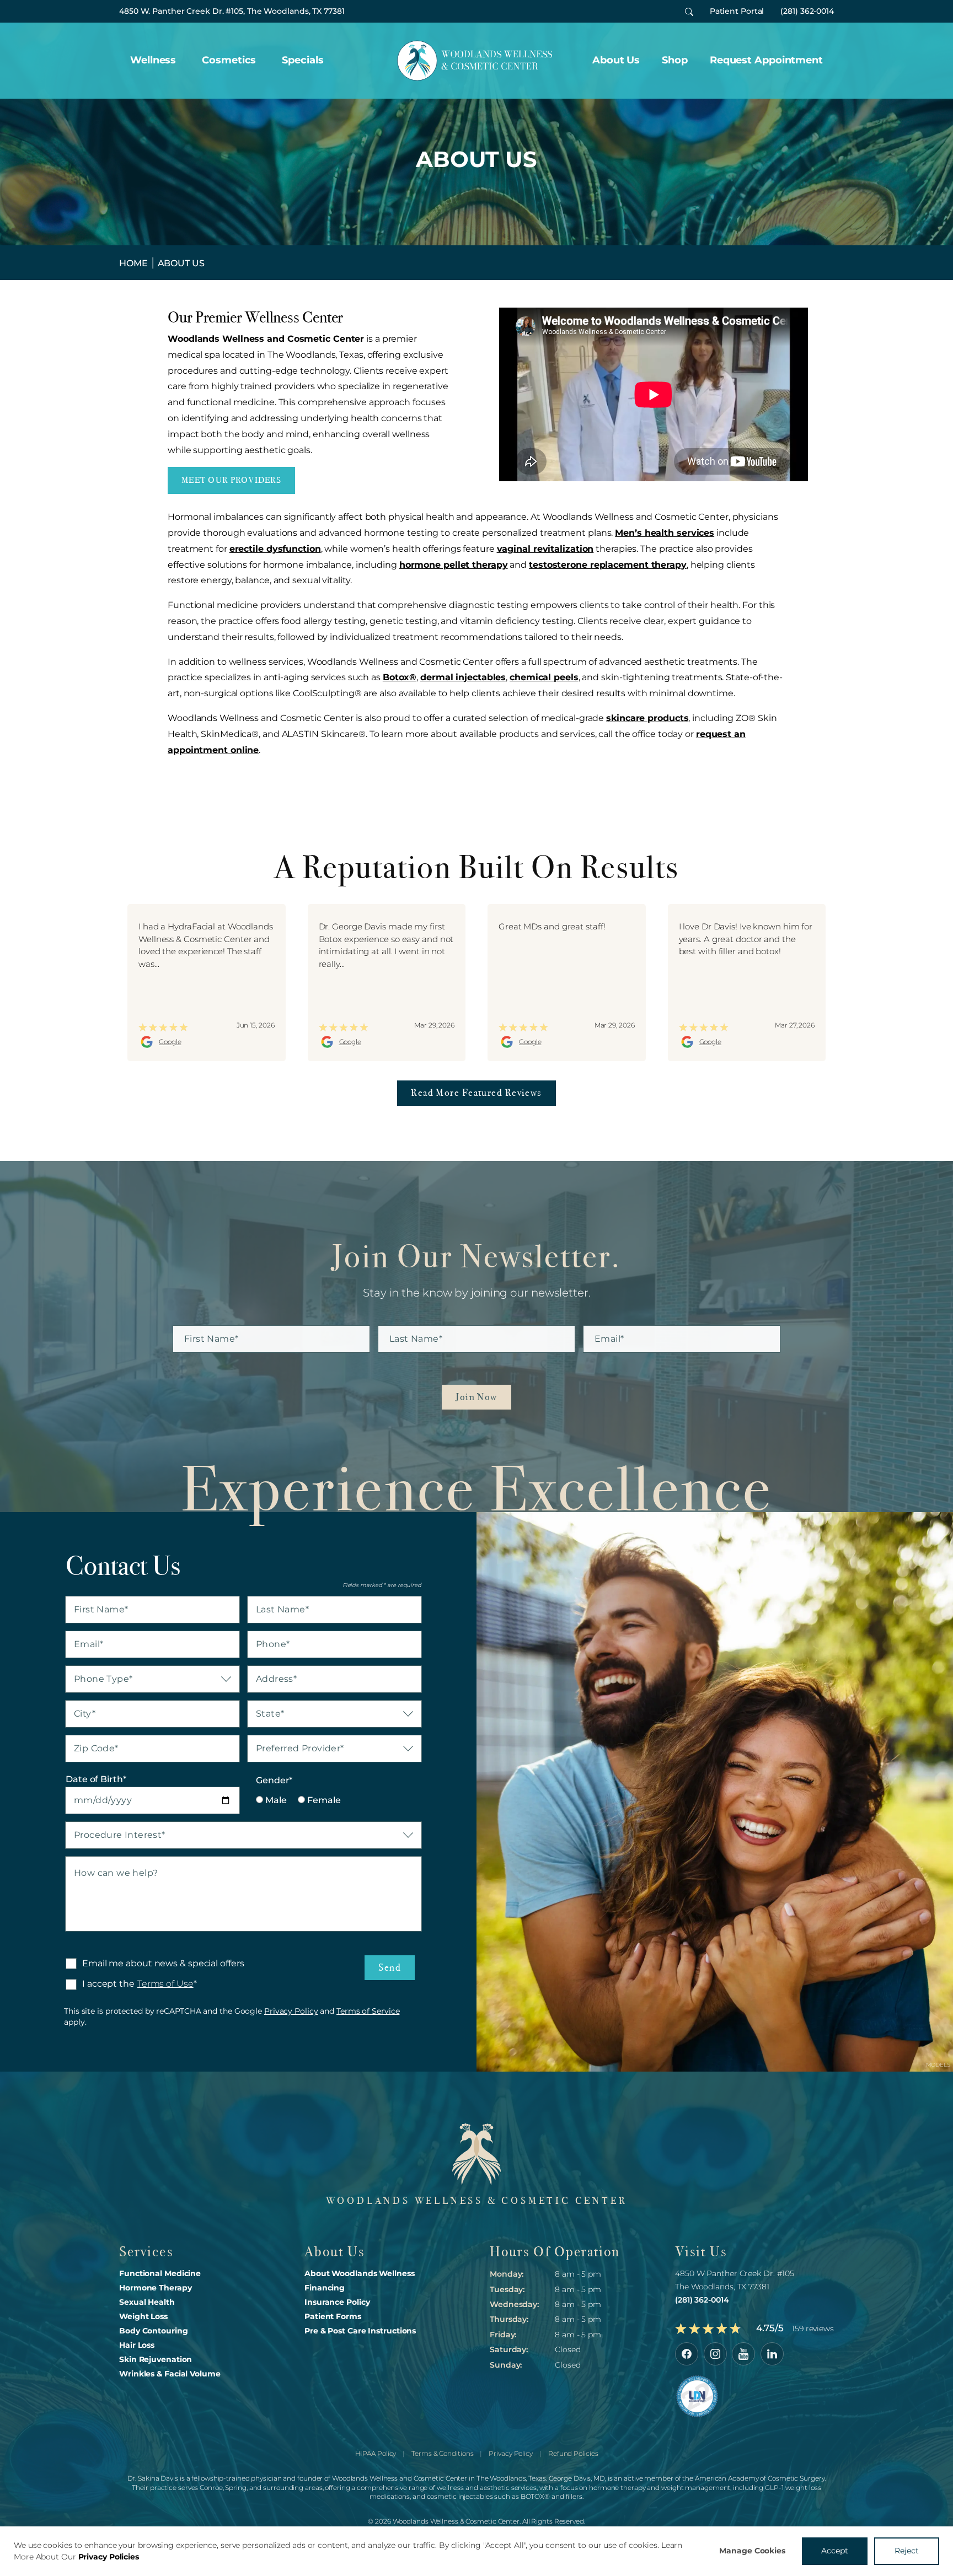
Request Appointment (766, 60)
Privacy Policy (291, 2011)
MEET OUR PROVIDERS (231, 480)
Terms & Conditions (442, 2453)
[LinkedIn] (772, 2354)
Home (133, 263)
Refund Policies (573, 2453)
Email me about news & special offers (163, 1963)
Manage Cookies (752, 2551)
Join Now (476, 1397)
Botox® (400, 677)
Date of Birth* (96, 1779)
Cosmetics (229, 60)
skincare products (647, 718)
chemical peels (544, 677)
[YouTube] (743, 2354)
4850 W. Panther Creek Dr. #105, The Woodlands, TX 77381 (232, 11)
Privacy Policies (109, 2557)
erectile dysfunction (275, 549)
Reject (907, 2551)
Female (323, 1800)
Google (170, 1042)
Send (390, 1967)
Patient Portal (737, 11)
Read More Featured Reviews (476, 1093)
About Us (616, 60)
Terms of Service (368, 2011)
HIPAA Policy (376, 2453)
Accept (835, 2551)
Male (275, 1800)
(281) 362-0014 (807, 11)
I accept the (100, 1984)
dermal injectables (463, 677)
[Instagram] (715, 2354)
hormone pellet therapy (454, 565)
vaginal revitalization (545, 549)
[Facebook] (687, 2354)
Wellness (153, 60)
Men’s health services (665, 533)
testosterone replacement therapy (608, 565)
